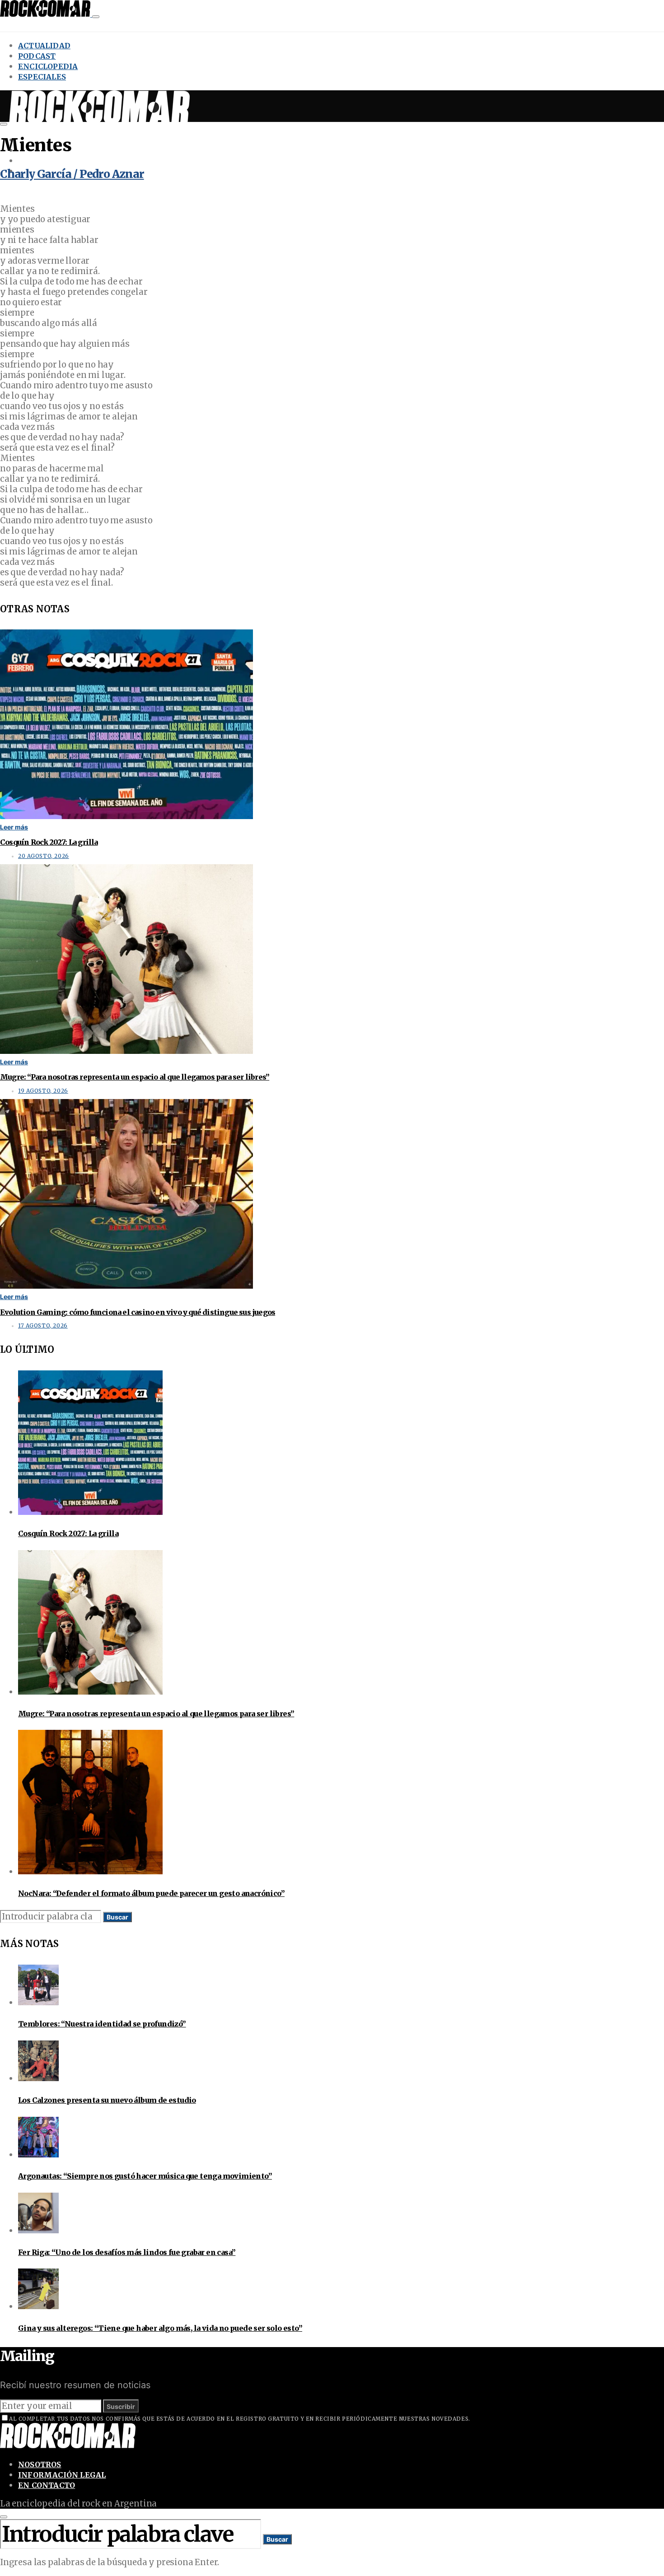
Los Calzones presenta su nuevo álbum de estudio (107, 2100)
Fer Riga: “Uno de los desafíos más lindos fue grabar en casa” (127, 2252)
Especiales (42, 77)
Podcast (37, 56)
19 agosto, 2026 (43, 1091)
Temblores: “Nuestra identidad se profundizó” (102, 2024)
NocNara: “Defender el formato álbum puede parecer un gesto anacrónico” (151, 1893)
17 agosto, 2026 (43, 1326)
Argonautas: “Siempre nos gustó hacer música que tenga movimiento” (145, 2176)
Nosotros (40, 2464)
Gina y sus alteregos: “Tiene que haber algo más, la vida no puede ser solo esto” (160, 2328)
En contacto (47, 2485)
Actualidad (44, 46)
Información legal (62, 2475)
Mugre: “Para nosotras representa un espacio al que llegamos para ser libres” (135, 1077)
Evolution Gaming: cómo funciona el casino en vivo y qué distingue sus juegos (138, 1312)
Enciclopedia (48, 66)
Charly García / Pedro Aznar (72, 174)
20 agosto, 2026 (44, 856)
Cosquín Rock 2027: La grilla (49, 842)
